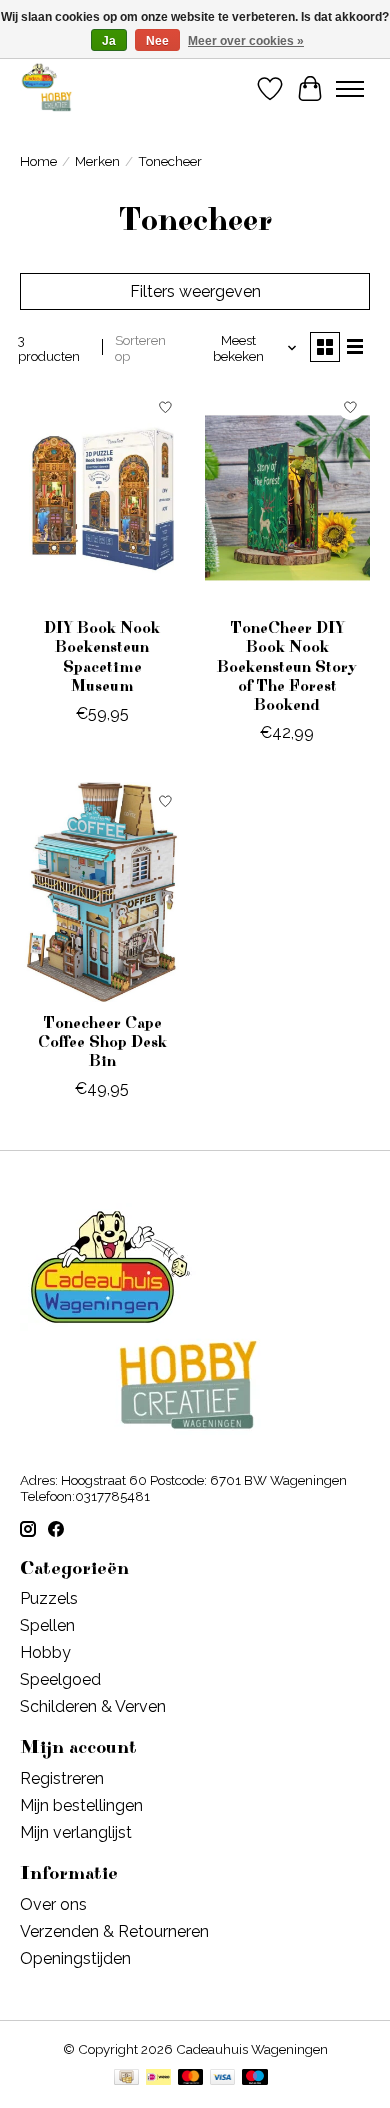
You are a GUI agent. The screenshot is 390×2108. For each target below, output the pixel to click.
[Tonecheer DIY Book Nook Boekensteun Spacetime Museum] (102, 497)
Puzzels (49, 1598)
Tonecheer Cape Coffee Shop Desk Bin (102, 1042)
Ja (109, 41)
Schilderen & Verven (93, 1706)
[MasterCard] (191, 2078)
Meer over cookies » (246, 41)
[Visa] (223, 2078)
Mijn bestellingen (81, 1805)
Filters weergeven (195, 291)
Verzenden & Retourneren (114, 1931)
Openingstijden (75, 1958)
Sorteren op (140, 348)
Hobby (45, 1652)
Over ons (53, 1904)
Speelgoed (60, 1679)
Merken (97, 161)
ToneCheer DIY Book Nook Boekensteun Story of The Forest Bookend (287, 666)
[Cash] (126, 2078)
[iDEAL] (158, 2078)
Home (38, 161)
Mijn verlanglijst (76, 1832)
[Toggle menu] (350, 89)
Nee (157, 41)
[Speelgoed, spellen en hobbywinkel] (46, 88)
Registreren (62, 1778)
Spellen (47, 1625)
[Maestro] (255, 2078)
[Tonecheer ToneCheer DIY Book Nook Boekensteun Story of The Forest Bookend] (287, 497)
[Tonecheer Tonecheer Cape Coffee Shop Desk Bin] (102, 891)
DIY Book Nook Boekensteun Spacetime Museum (102, 657)
